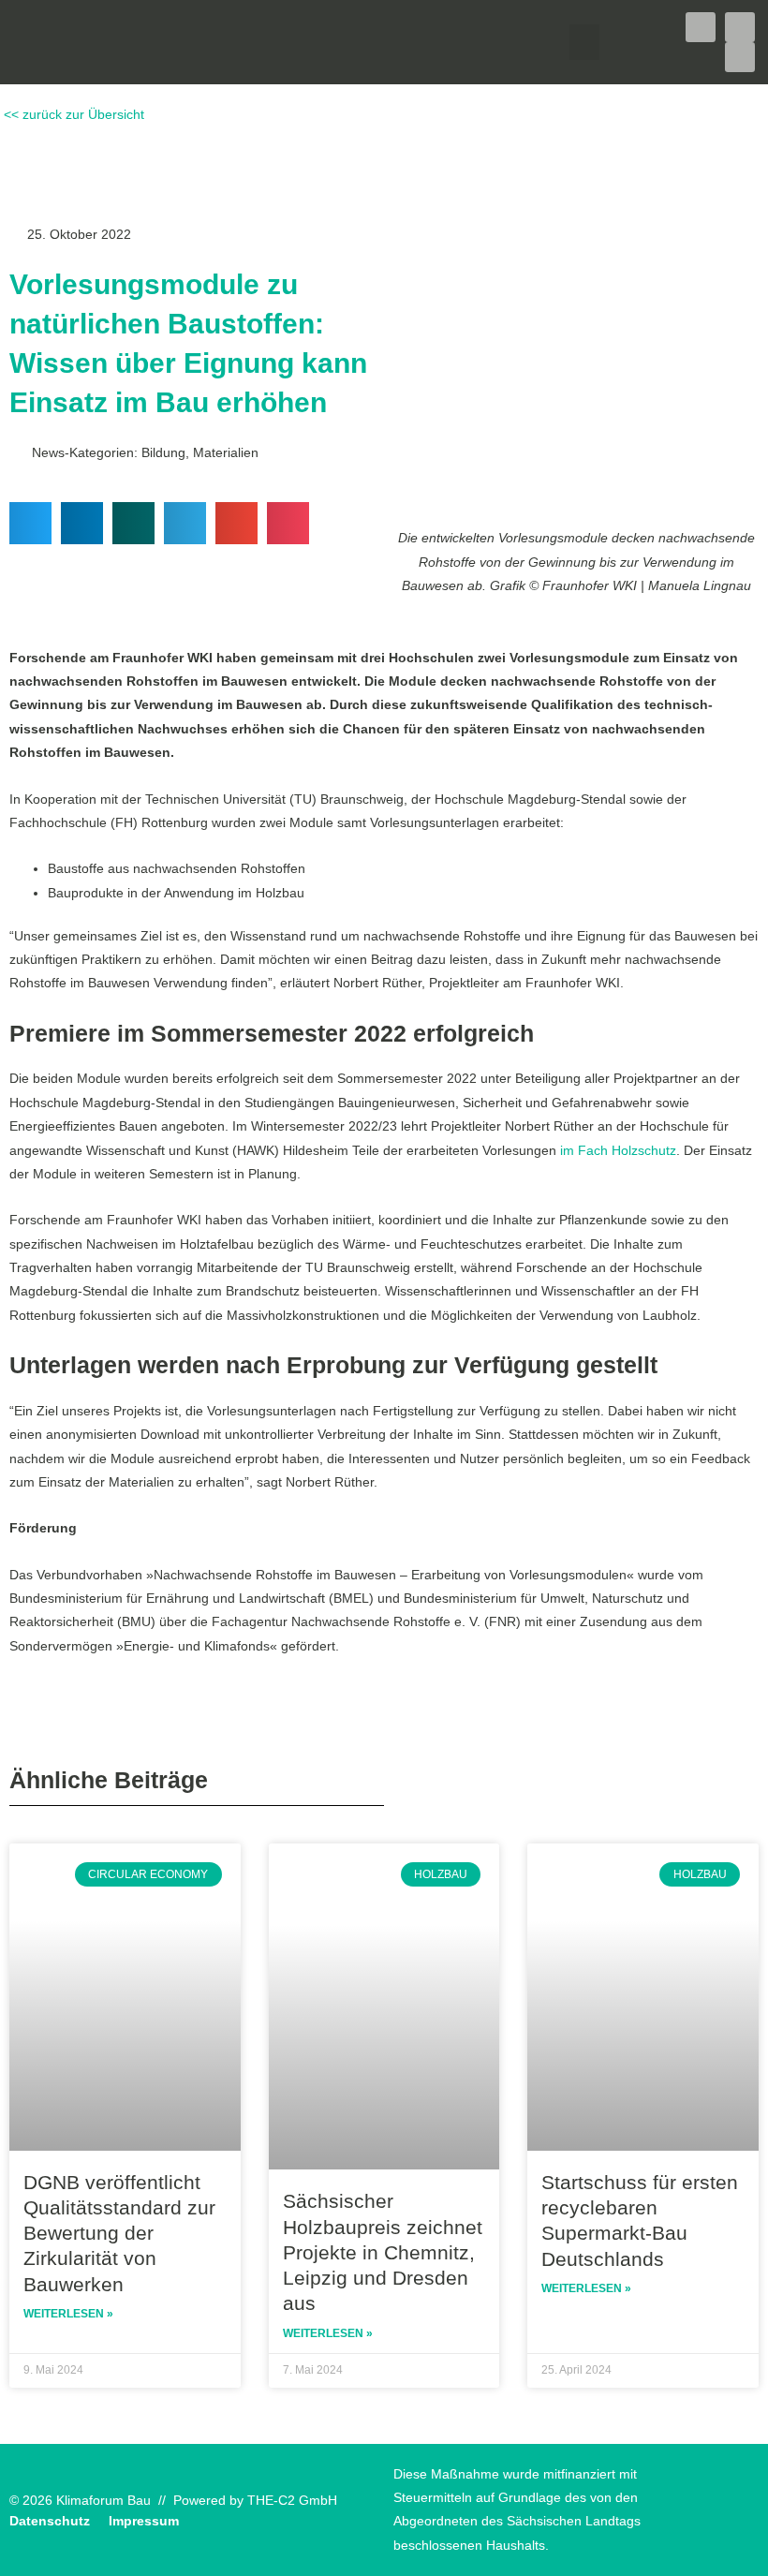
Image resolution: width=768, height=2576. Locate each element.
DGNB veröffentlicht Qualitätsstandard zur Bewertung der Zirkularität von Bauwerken (119, 2233)
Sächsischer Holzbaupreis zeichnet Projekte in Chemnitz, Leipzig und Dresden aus (383, 2252)
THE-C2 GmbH (292, 2501)
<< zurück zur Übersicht (72, 115)
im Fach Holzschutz (618, 1151)
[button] (584, 42)
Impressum (144, 2521)
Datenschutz (50, 2521)
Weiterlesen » (68, 2314)
